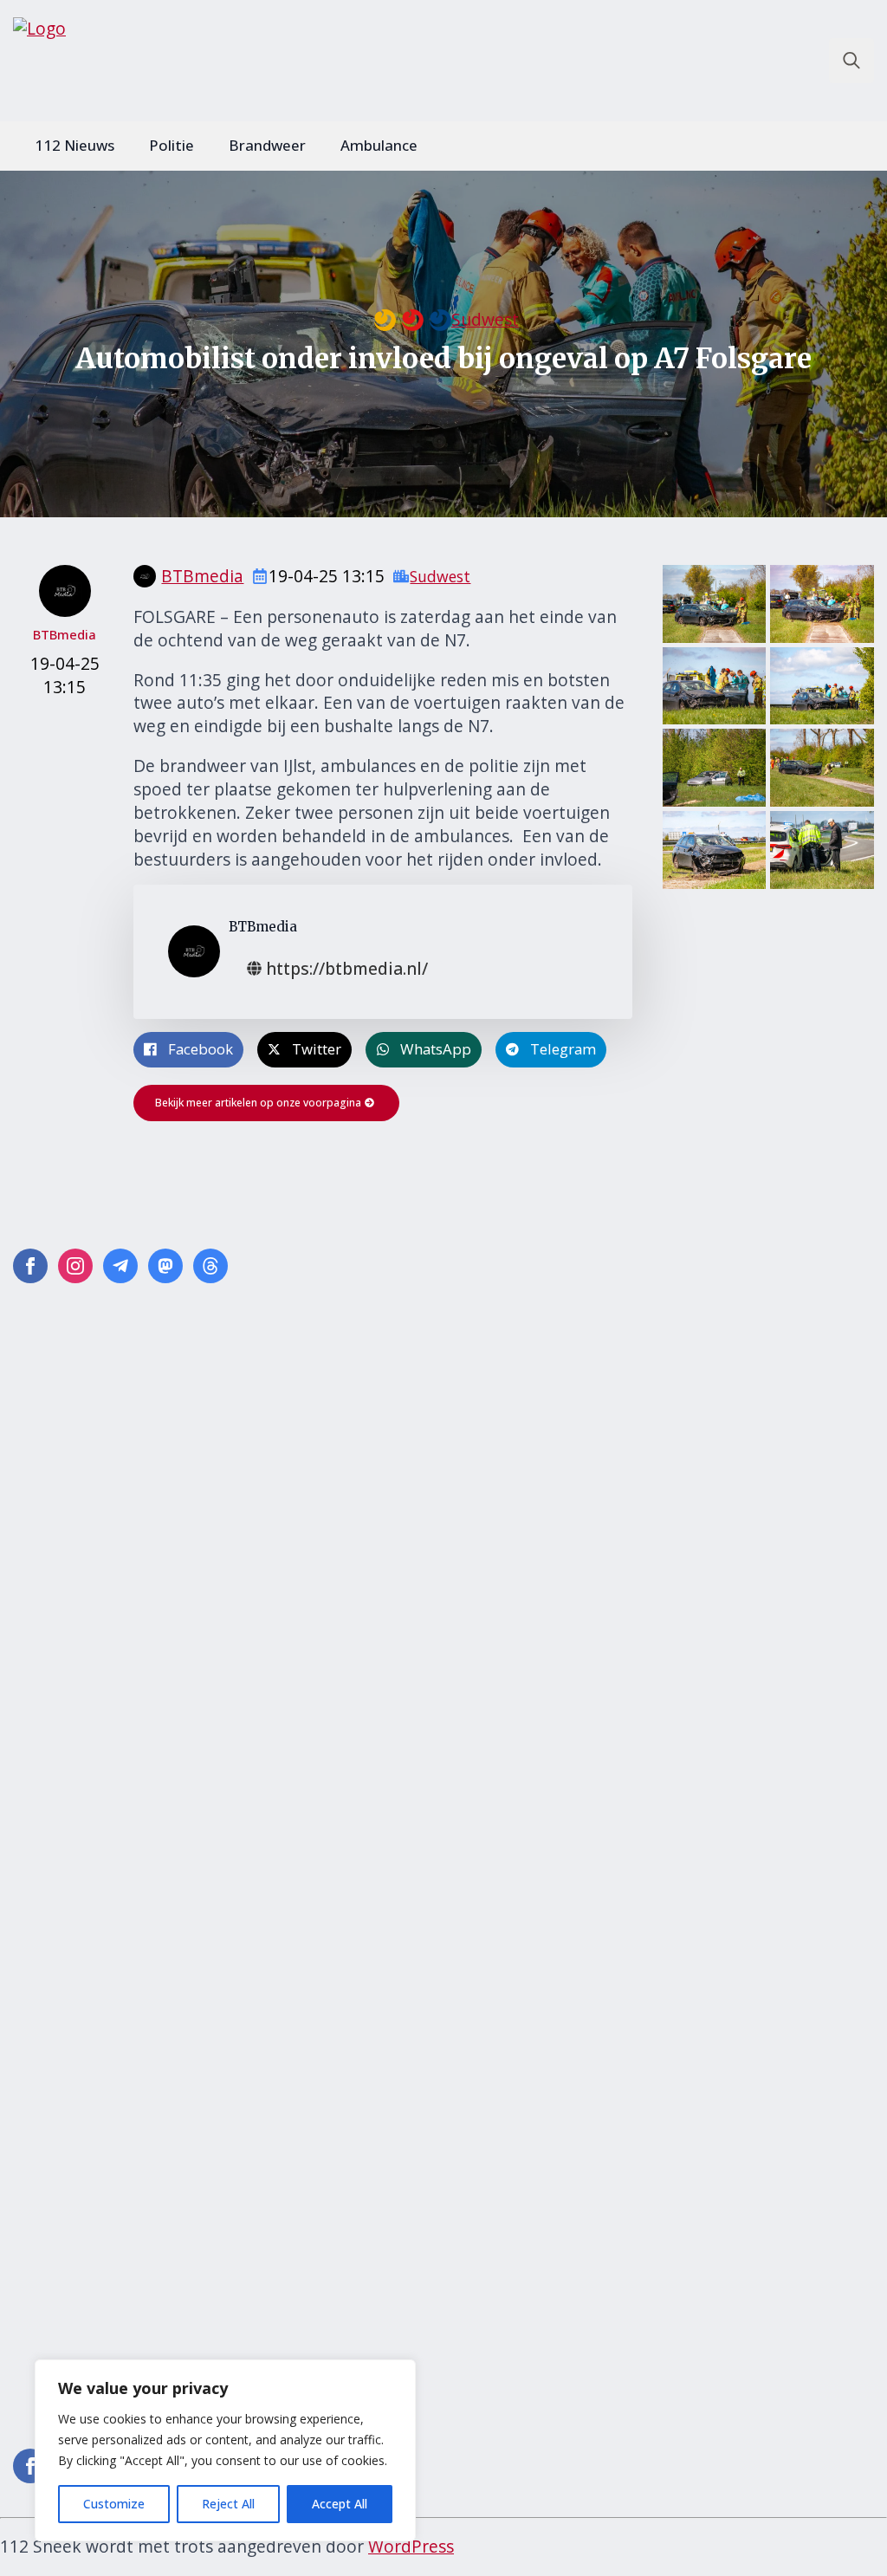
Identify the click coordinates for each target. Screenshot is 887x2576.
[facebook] (30, 1266)
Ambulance (379, 145)
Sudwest (485, 320)
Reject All (228, 2504)
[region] (225, 2450)
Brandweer (267, 145)
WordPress (411, 2546)
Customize (114, 2504)
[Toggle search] (851, 61)
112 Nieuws (74, 145)
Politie (172, 145)
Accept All (340, 2504)
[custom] (120, 1266)
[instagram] (75, 1266)
